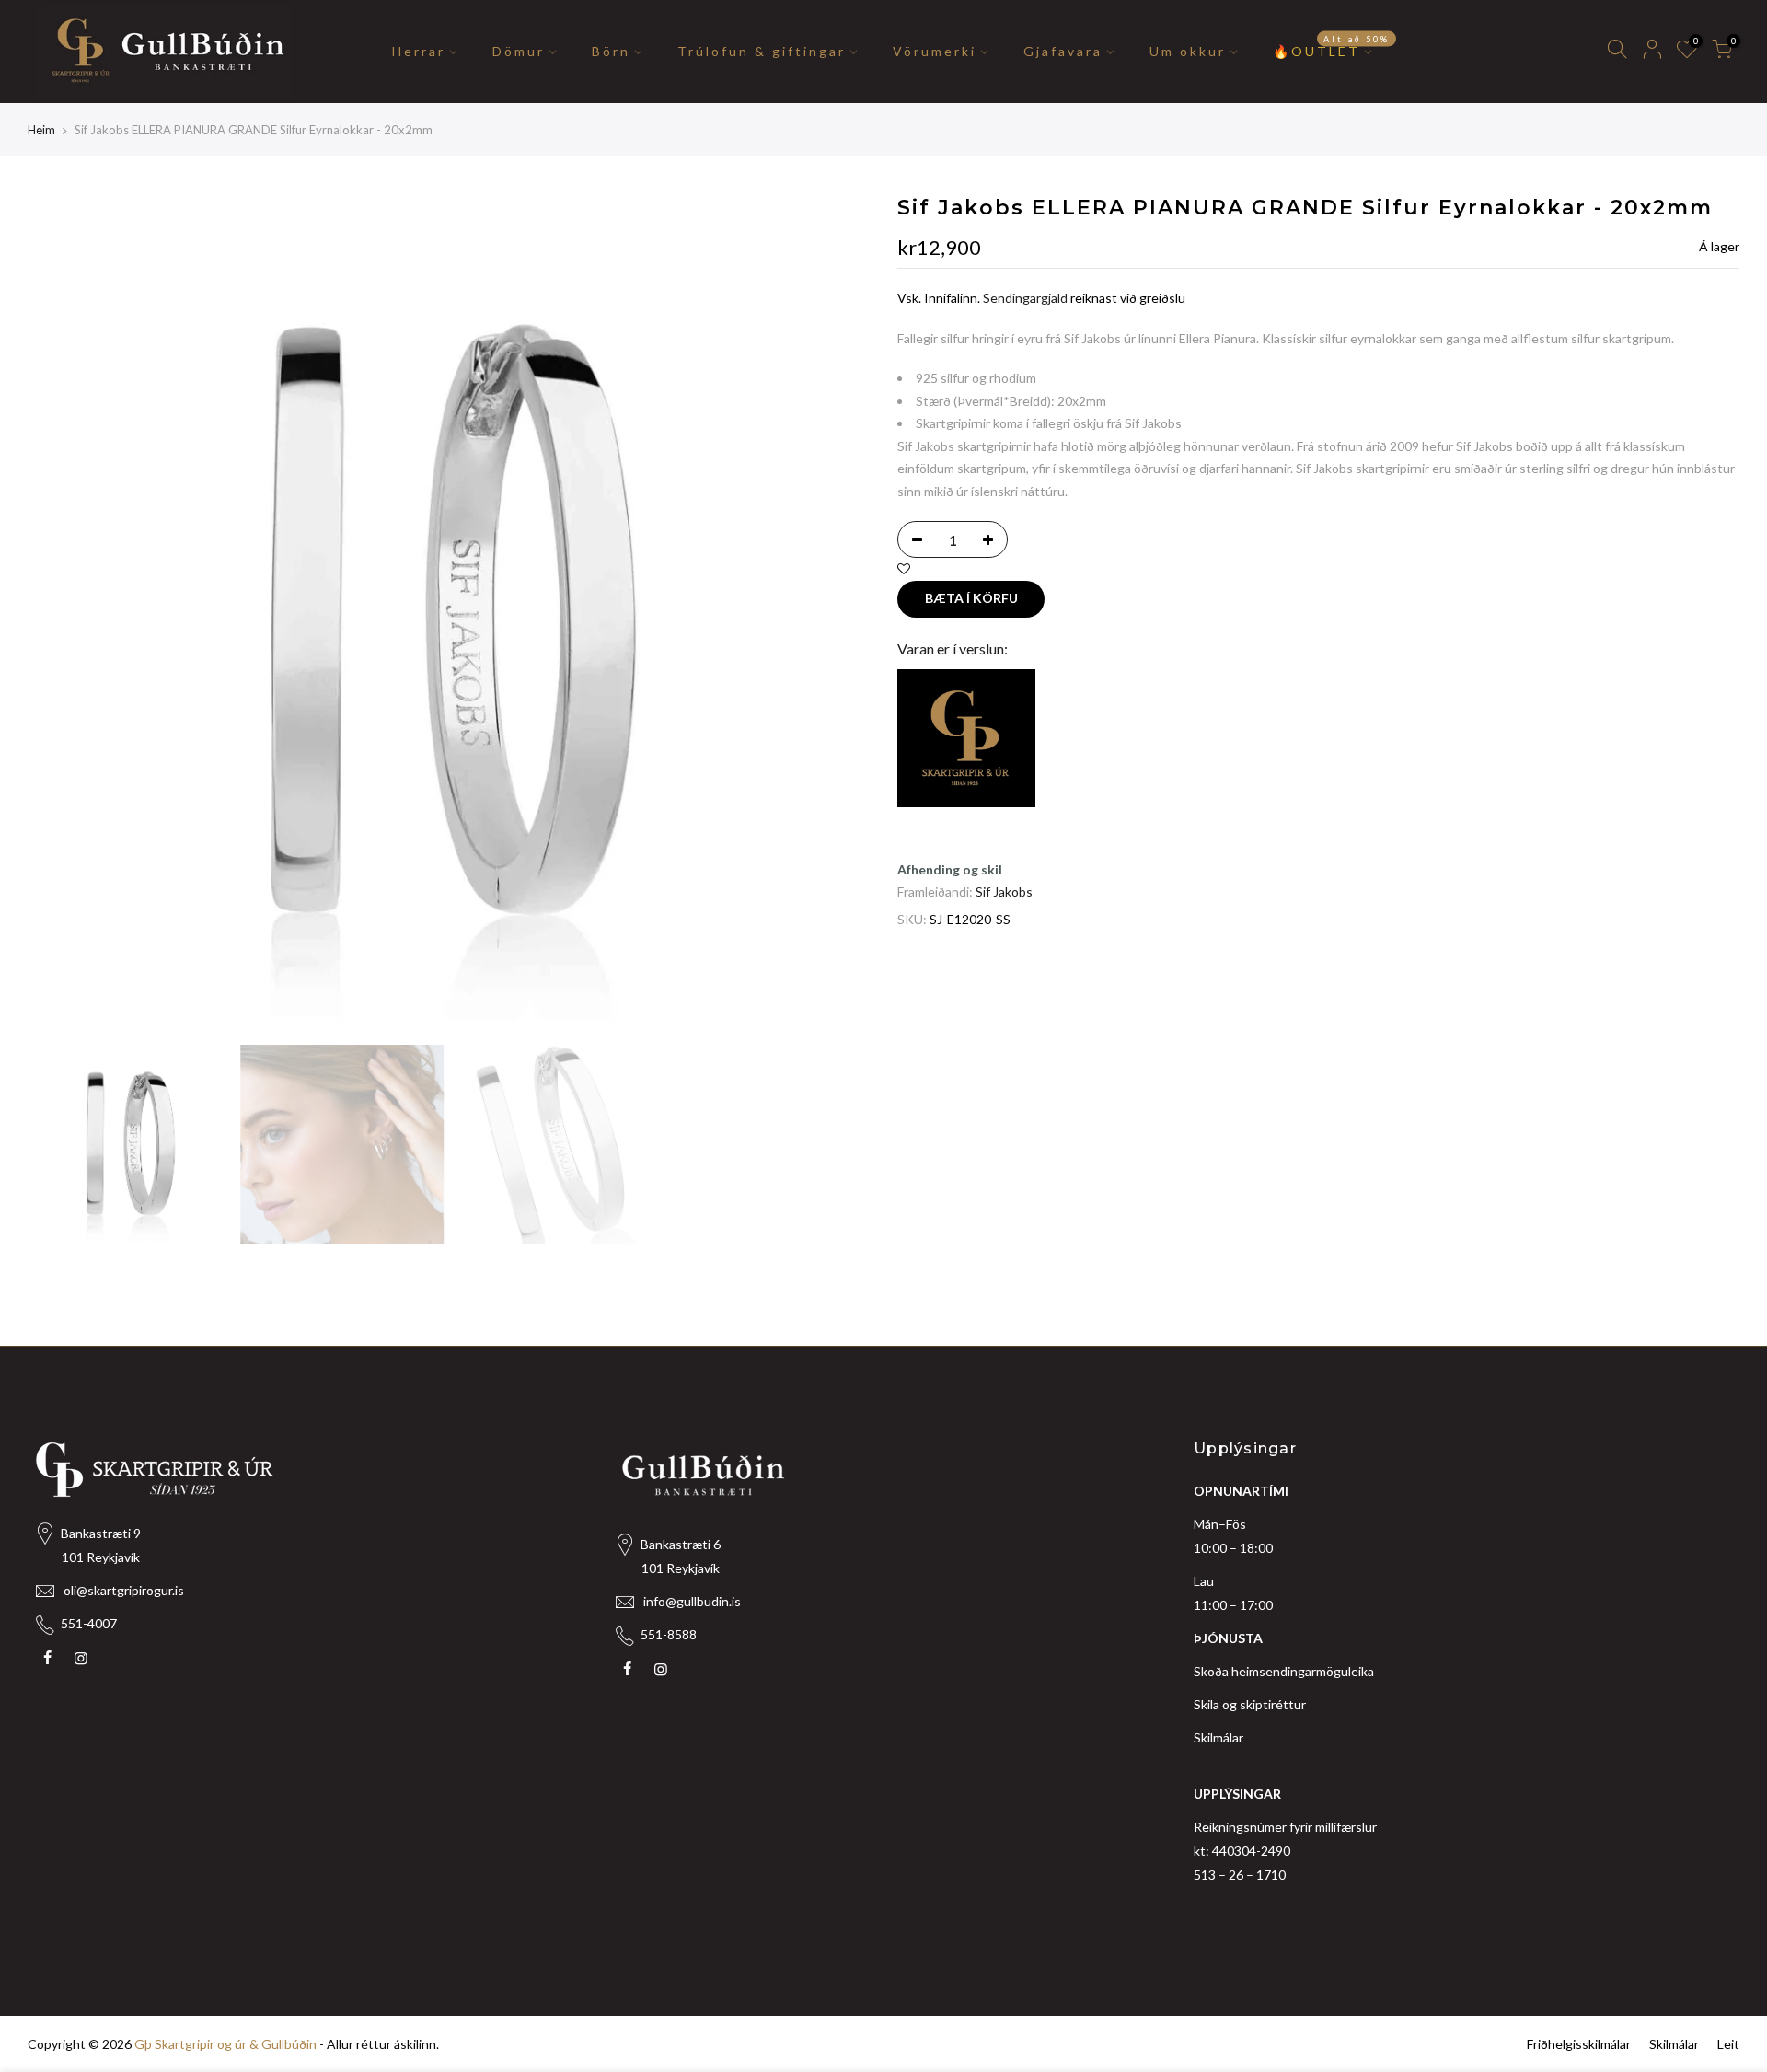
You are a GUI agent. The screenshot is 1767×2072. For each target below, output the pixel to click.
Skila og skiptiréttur (1250, 1704)
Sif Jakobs (1004, 891)
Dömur (519, 51)
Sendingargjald (1025, 298)
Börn (611, 51)
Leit (1728, 2044)
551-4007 (89, 1623)
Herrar (419, 51)
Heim (41, 130)
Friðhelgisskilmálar (1579, 2044)
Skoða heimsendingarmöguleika (1284, 1671)
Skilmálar (1218, 1737)
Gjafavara (1063, 51)
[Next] (837, 615)
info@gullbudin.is (692, 1601)
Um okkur (1188, 51)
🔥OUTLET (1331, 47)
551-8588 (669, 1634)
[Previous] (60, 615)
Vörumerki (935, 51)
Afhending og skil (950, 869)
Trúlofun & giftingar (762, 51)
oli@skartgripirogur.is (124, 1590)
